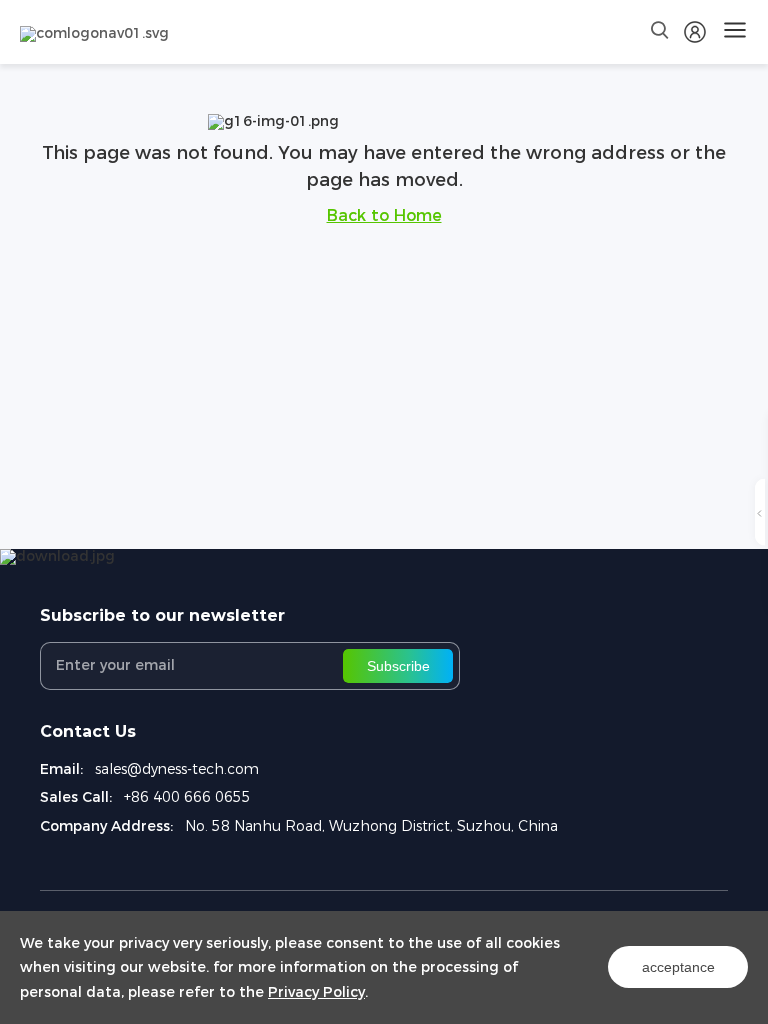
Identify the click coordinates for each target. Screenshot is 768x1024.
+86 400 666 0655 (187, 797)
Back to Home (384, 215)
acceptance (678, 967)
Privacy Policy (316, 992)
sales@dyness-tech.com (177, 769)
